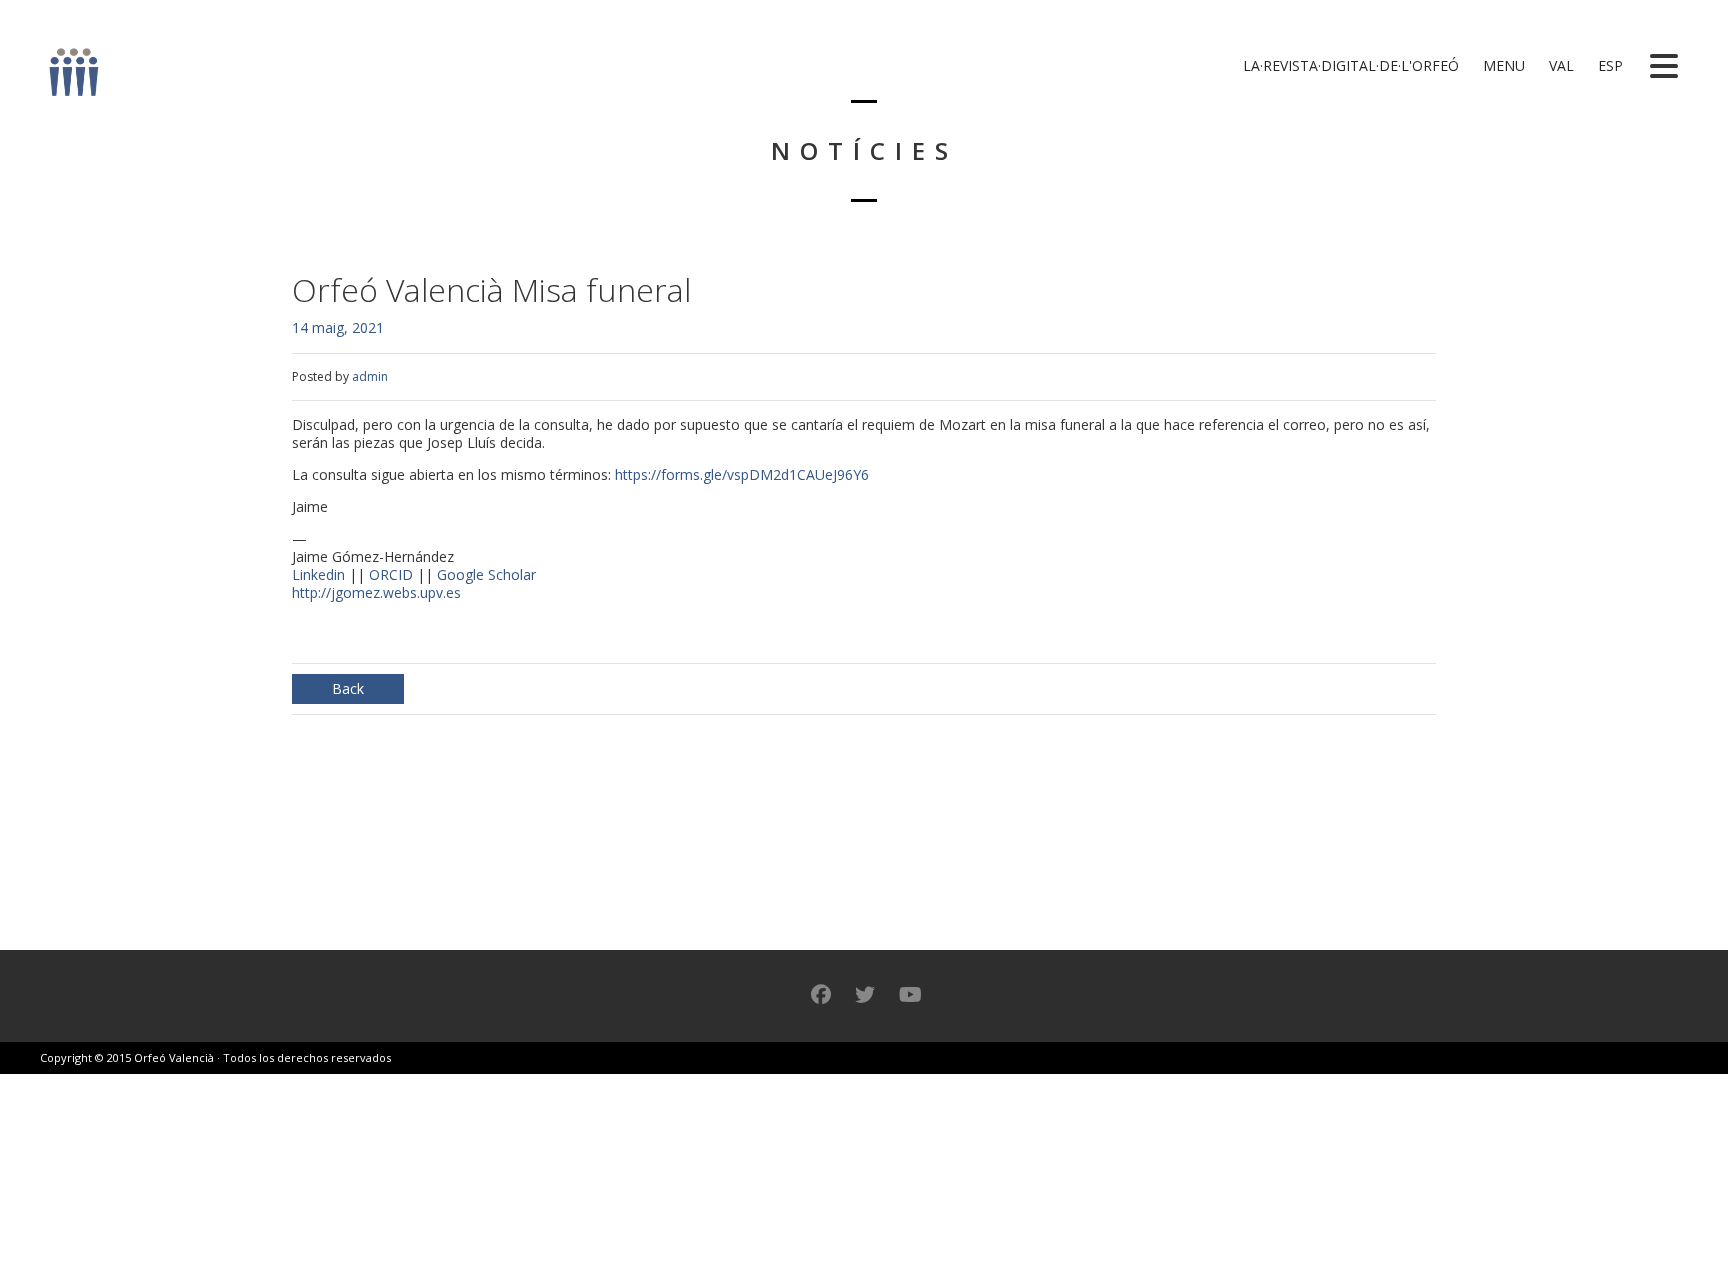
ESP (1608, 65)
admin (370, 376)
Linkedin (318, 574)
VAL (1559, 65)
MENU (1502, 65)
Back (348, 688)
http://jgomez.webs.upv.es (376, 592)
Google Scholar (486, 574)
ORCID (391, 574)
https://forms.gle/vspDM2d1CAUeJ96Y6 (742, 474)
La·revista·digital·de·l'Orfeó (1349, 65)
